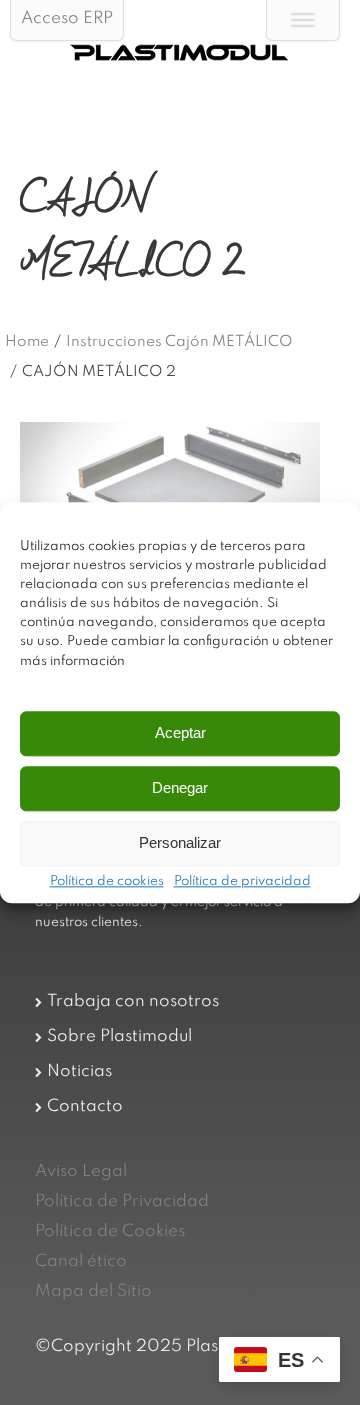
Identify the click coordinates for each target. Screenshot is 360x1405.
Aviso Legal (81, 1171)
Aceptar (180, 733)
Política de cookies (107, 882)
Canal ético (81, 1261)
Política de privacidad (242, 882)
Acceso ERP (67, 18)
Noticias (79, 1071)
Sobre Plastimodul (119, 1036)
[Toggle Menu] (303, 20)
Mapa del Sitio (93, 1291)
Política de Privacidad (122, 1201)
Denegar (180, 788)
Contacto (85, 1106)
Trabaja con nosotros (133, 1001)
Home (27, 342)
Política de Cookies (110, 1231)
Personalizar (180, 843)
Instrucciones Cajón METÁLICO (179, 342)
